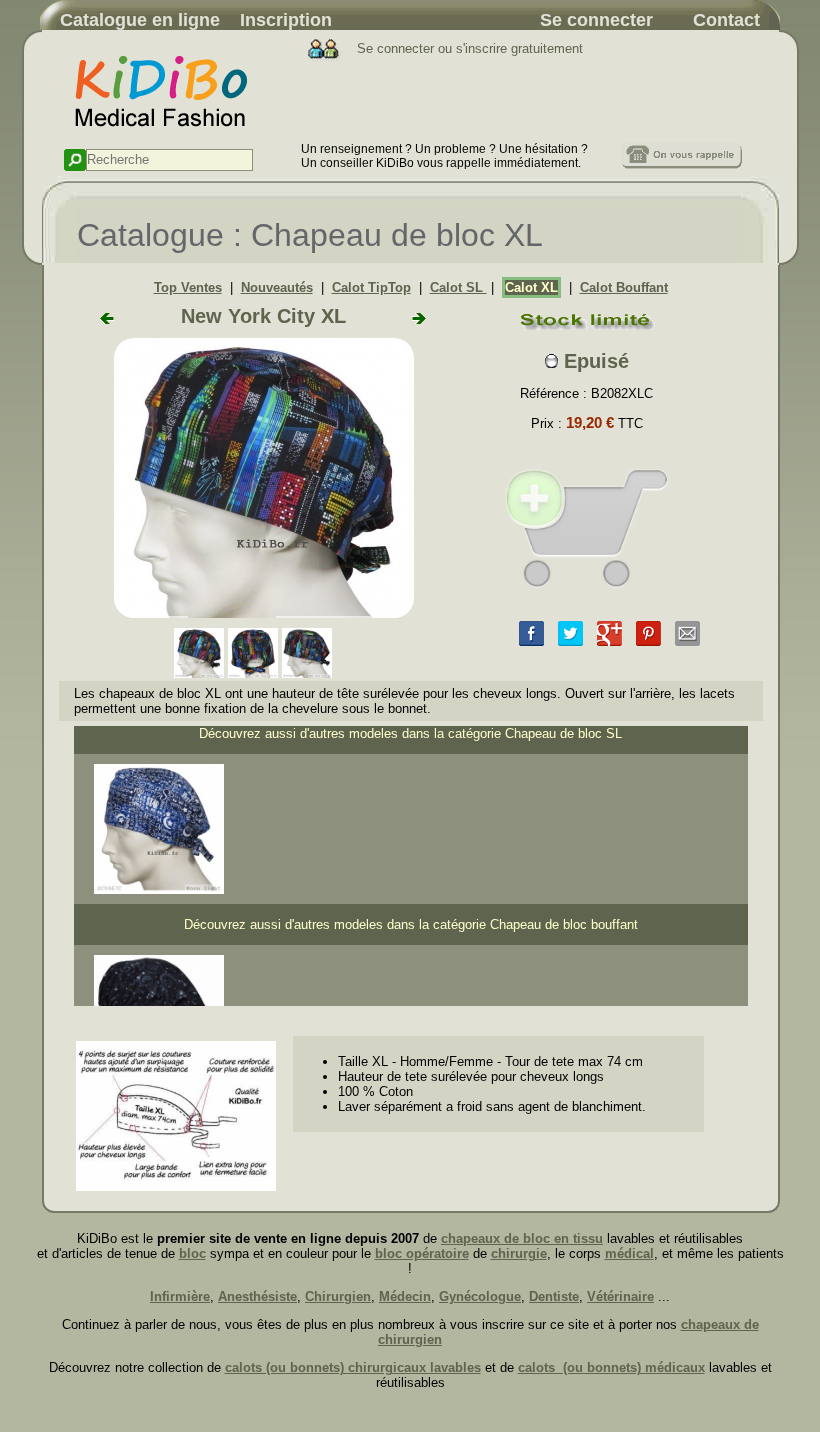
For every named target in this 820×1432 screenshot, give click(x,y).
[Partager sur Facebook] (531, 641)
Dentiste (554, 1296)
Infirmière (180, 1296)
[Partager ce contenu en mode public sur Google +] (609, 641)
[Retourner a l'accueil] (171, 137)
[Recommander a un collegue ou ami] (687, 641)
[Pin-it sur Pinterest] (648, 641)
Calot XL (531, 287)
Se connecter (596, 20)
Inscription (286, 20)
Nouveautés (277, 287)
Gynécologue (480, 1296)
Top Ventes (188, 287)
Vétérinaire (620, 1296)
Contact (726, 20)
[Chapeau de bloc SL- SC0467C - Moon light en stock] (159, 889)
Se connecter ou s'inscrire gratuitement (468, 48)
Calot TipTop (371, 287)
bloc (192, 1253)
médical (629, 1253)
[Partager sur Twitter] (570, 641)
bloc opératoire (422, 1253)
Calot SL (458, 287)
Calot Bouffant (624, 287)
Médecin (405, 1296)
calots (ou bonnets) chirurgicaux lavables (353, 1367)
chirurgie (519, 1253)
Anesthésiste (257, 1296)
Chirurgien (338, 1296)
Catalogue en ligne (140, 20)
